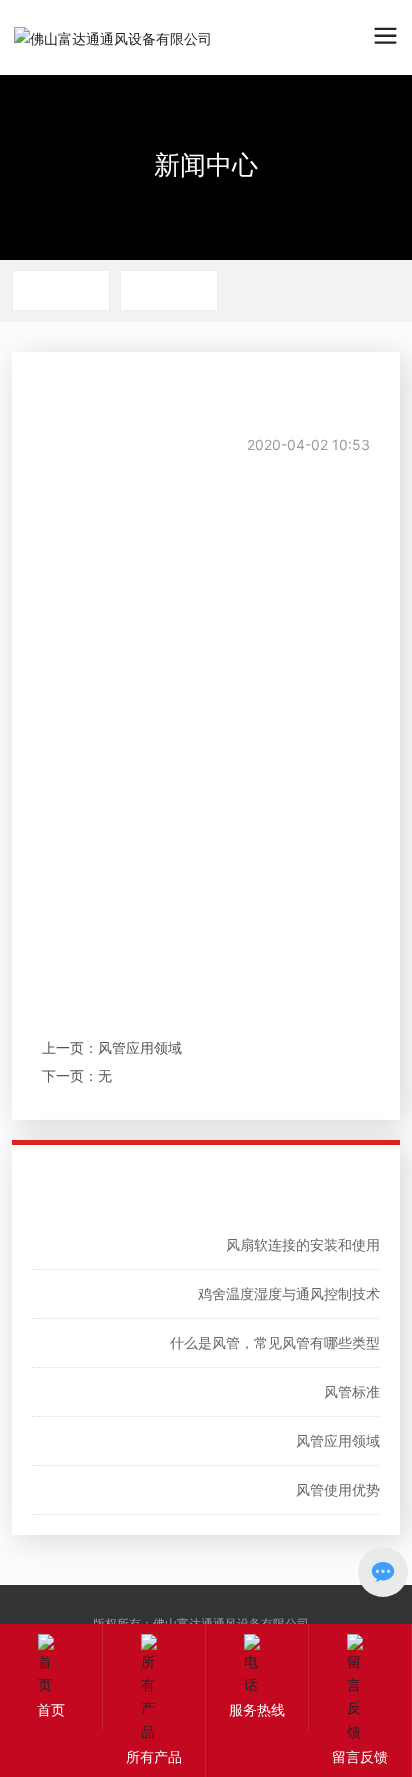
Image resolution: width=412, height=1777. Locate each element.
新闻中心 (206, 164)
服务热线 (257, 1709)
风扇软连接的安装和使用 (303, 1244)
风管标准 (352, 1391)
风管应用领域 (140, 1047)
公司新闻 (61, 289)
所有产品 (154, 1756)
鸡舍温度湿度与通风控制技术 (289, 1293)
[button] (349, 130)
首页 (51, 1709)
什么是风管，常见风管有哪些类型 (275, 1342)
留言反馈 (360, 1756)
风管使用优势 (338, 1489)
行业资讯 (169, 289)
